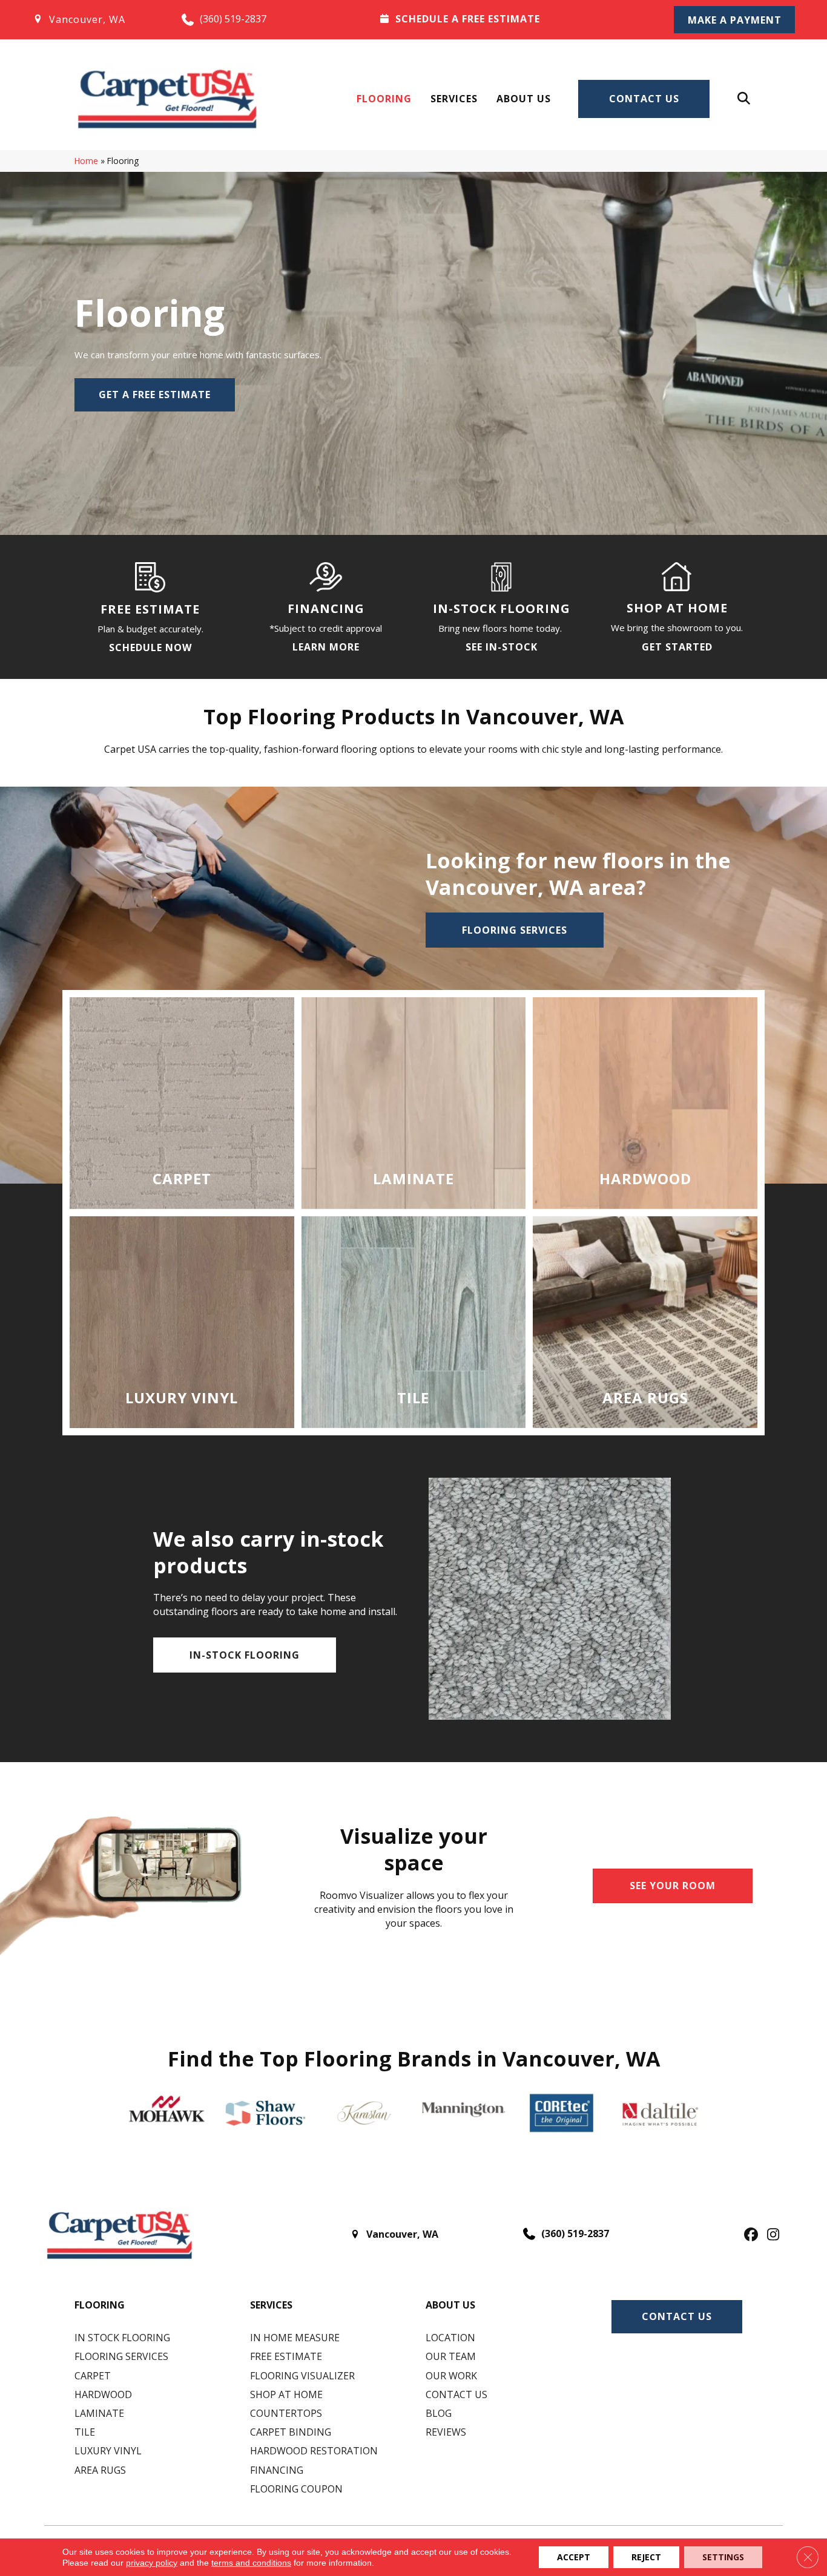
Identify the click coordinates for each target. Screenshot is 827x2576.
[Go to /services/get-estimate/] (511, 19)
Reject (646, 2557)
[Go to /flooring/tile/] (414, 1322)
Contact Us (644, 99)
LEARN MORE (326, 647)
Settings (723, 2557)
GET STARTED (677, 647)
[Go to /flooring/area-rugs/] (645, 1322)
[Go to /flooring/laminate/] (414, 1103)
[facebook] (749, 2235)
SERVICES (271, 2305)
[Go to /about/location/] (95, 19)
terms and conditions (251, 2563)
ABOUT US (450, 2305)
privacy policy (152, 2563)
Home (86, 161)
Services (454, 99)
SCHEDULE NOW (150, 647)
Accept (574, 2557)
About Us (524, 99)
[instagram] (770, 2235)
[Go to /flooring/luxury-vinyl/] (182, 1322)
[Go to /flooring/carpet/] (182, 1103)
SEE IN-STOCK (502, 647)
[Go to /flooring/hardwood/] (645, 1103)
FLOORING (100, 2305)
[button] (734, 20)
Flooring (384, 99)
